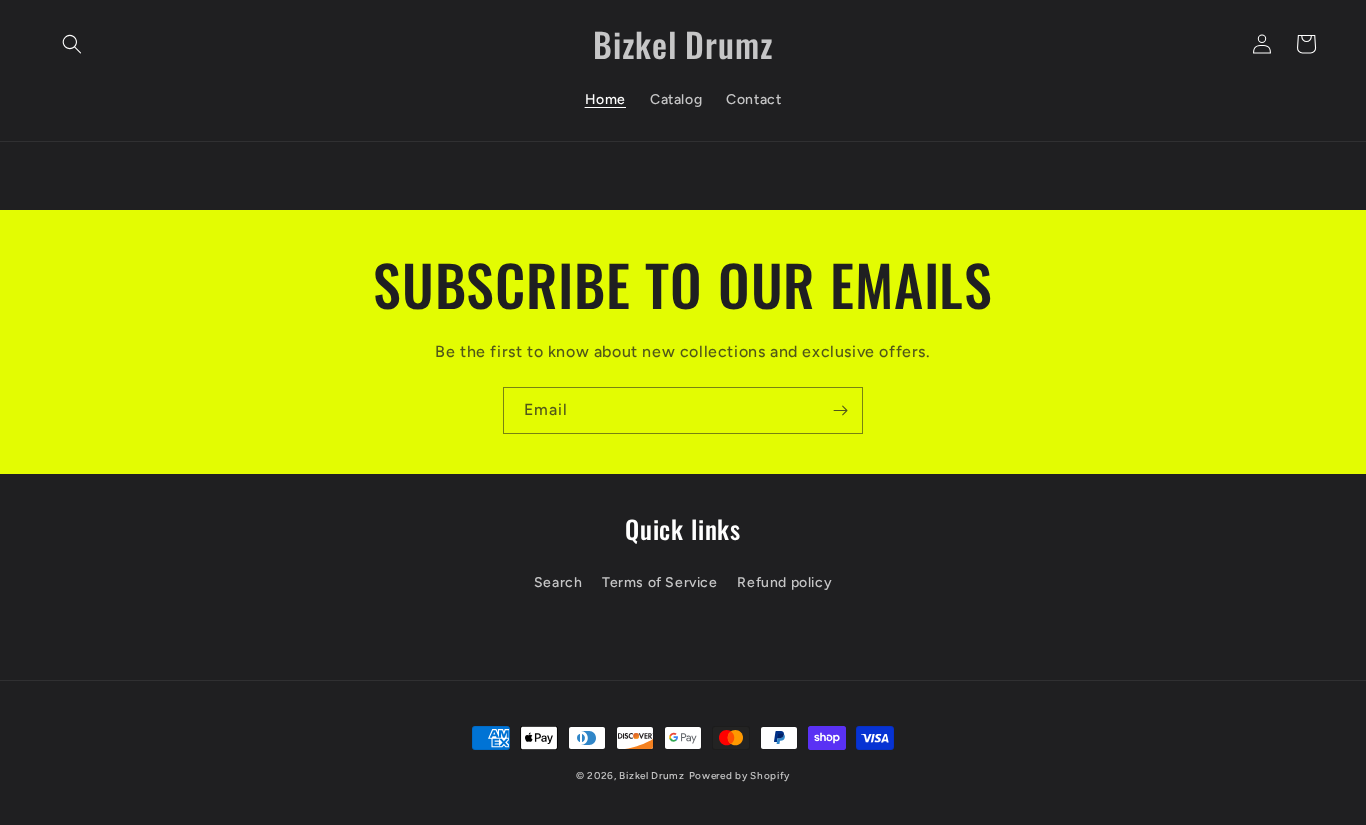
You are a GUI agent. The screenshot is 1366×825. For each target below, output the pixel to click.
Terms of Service (660, 582)
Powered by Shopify (740, 775)
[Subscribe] (840, 410)
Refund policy (784, 582)
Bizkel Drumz (651, 775)
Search (558, 582)
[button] (72, 44)
